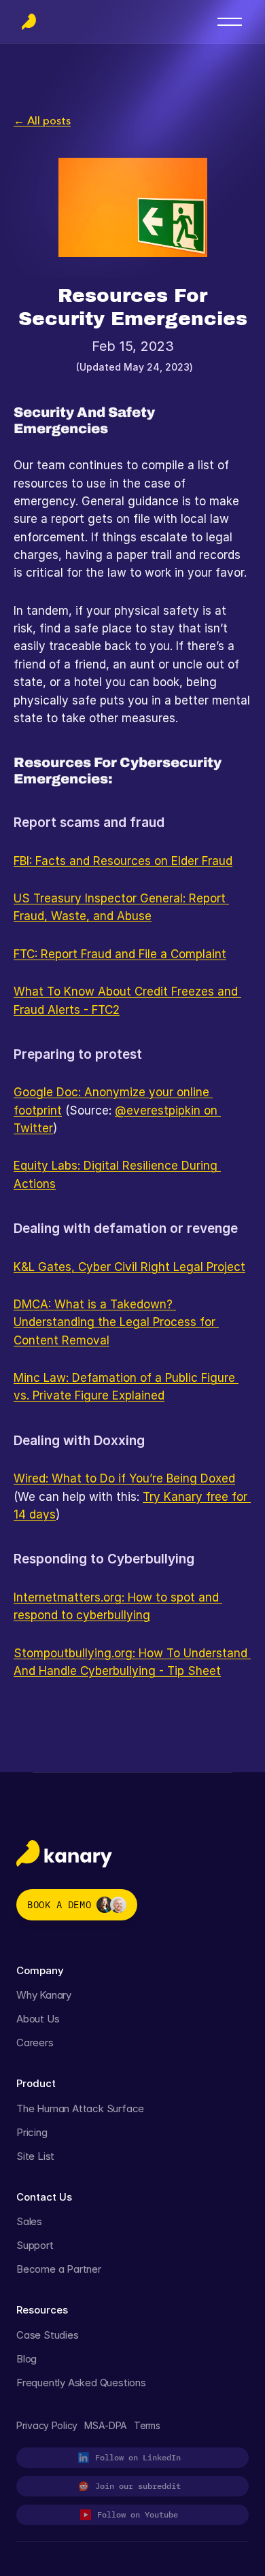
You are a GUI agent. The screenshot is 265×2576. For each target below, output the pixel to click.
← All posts (42, 120)
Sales (29, 2221)
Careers (35, 2043)
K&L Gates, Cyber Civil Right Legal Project (129, 1267)
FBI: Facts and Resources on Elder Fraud (123, 861)
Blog (26, 2359)
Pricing (32, 2132)
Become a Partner (59, 2269)
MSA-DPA (106, 2425)
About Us (38, 2019)
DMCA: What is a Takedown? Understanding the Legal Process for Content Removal (116, 1322)
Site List (35, 2156)
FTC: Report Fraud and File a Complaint (120, 954)
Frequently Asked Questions (81, 2383)
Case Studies (48, 2335)
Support (35, 2245)
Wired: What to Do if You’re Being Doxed (124, 1478)
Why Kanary (44, 1995)
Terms (147, 2425)
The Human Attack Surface (80, 2108)
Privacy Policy (47, 2425)
